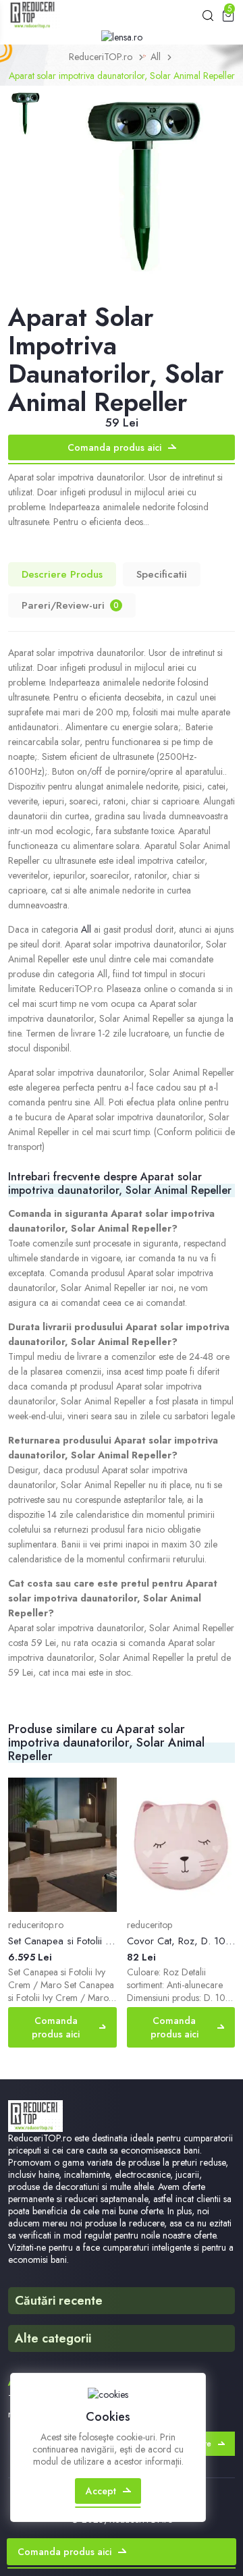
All (156, 57)
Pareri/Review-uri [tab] (70, 605)
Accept (101, 2491)
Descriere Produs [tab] (62, 574)
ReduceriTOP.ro (101, 57)
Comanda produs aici (114, 447)
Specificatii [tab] (162, 574)
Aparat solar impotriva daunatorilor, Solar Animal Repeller (122, 76)
